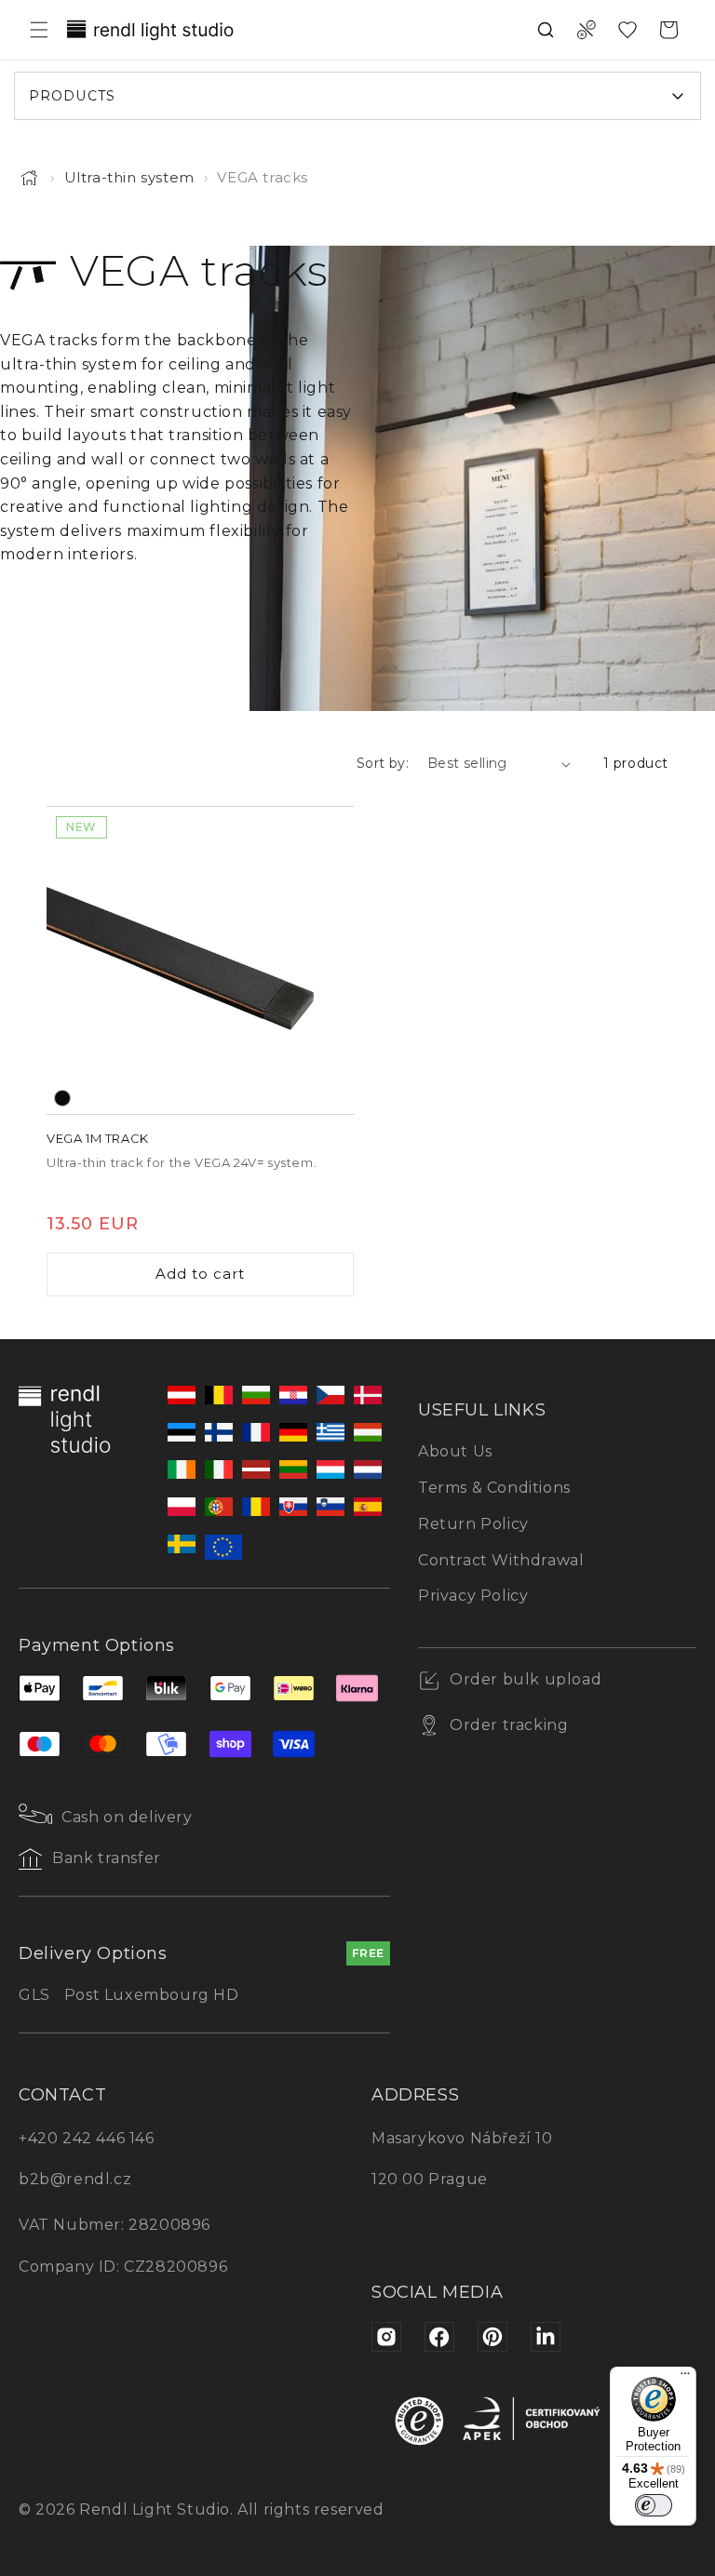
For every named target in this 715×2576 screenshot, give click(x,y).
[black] (62, 1098)
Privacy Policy (473, 1596)
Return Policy (473, 1524)
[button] (39, 30)
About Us (455, 1451)
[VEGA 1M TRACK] (200, 960)
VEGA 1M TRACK (98, 1138)
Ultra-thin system (129, 177)
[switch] (654, 2505)
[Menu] (685, 2378)
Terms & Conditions (494, 1488)
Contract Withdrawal (501, 1560)
